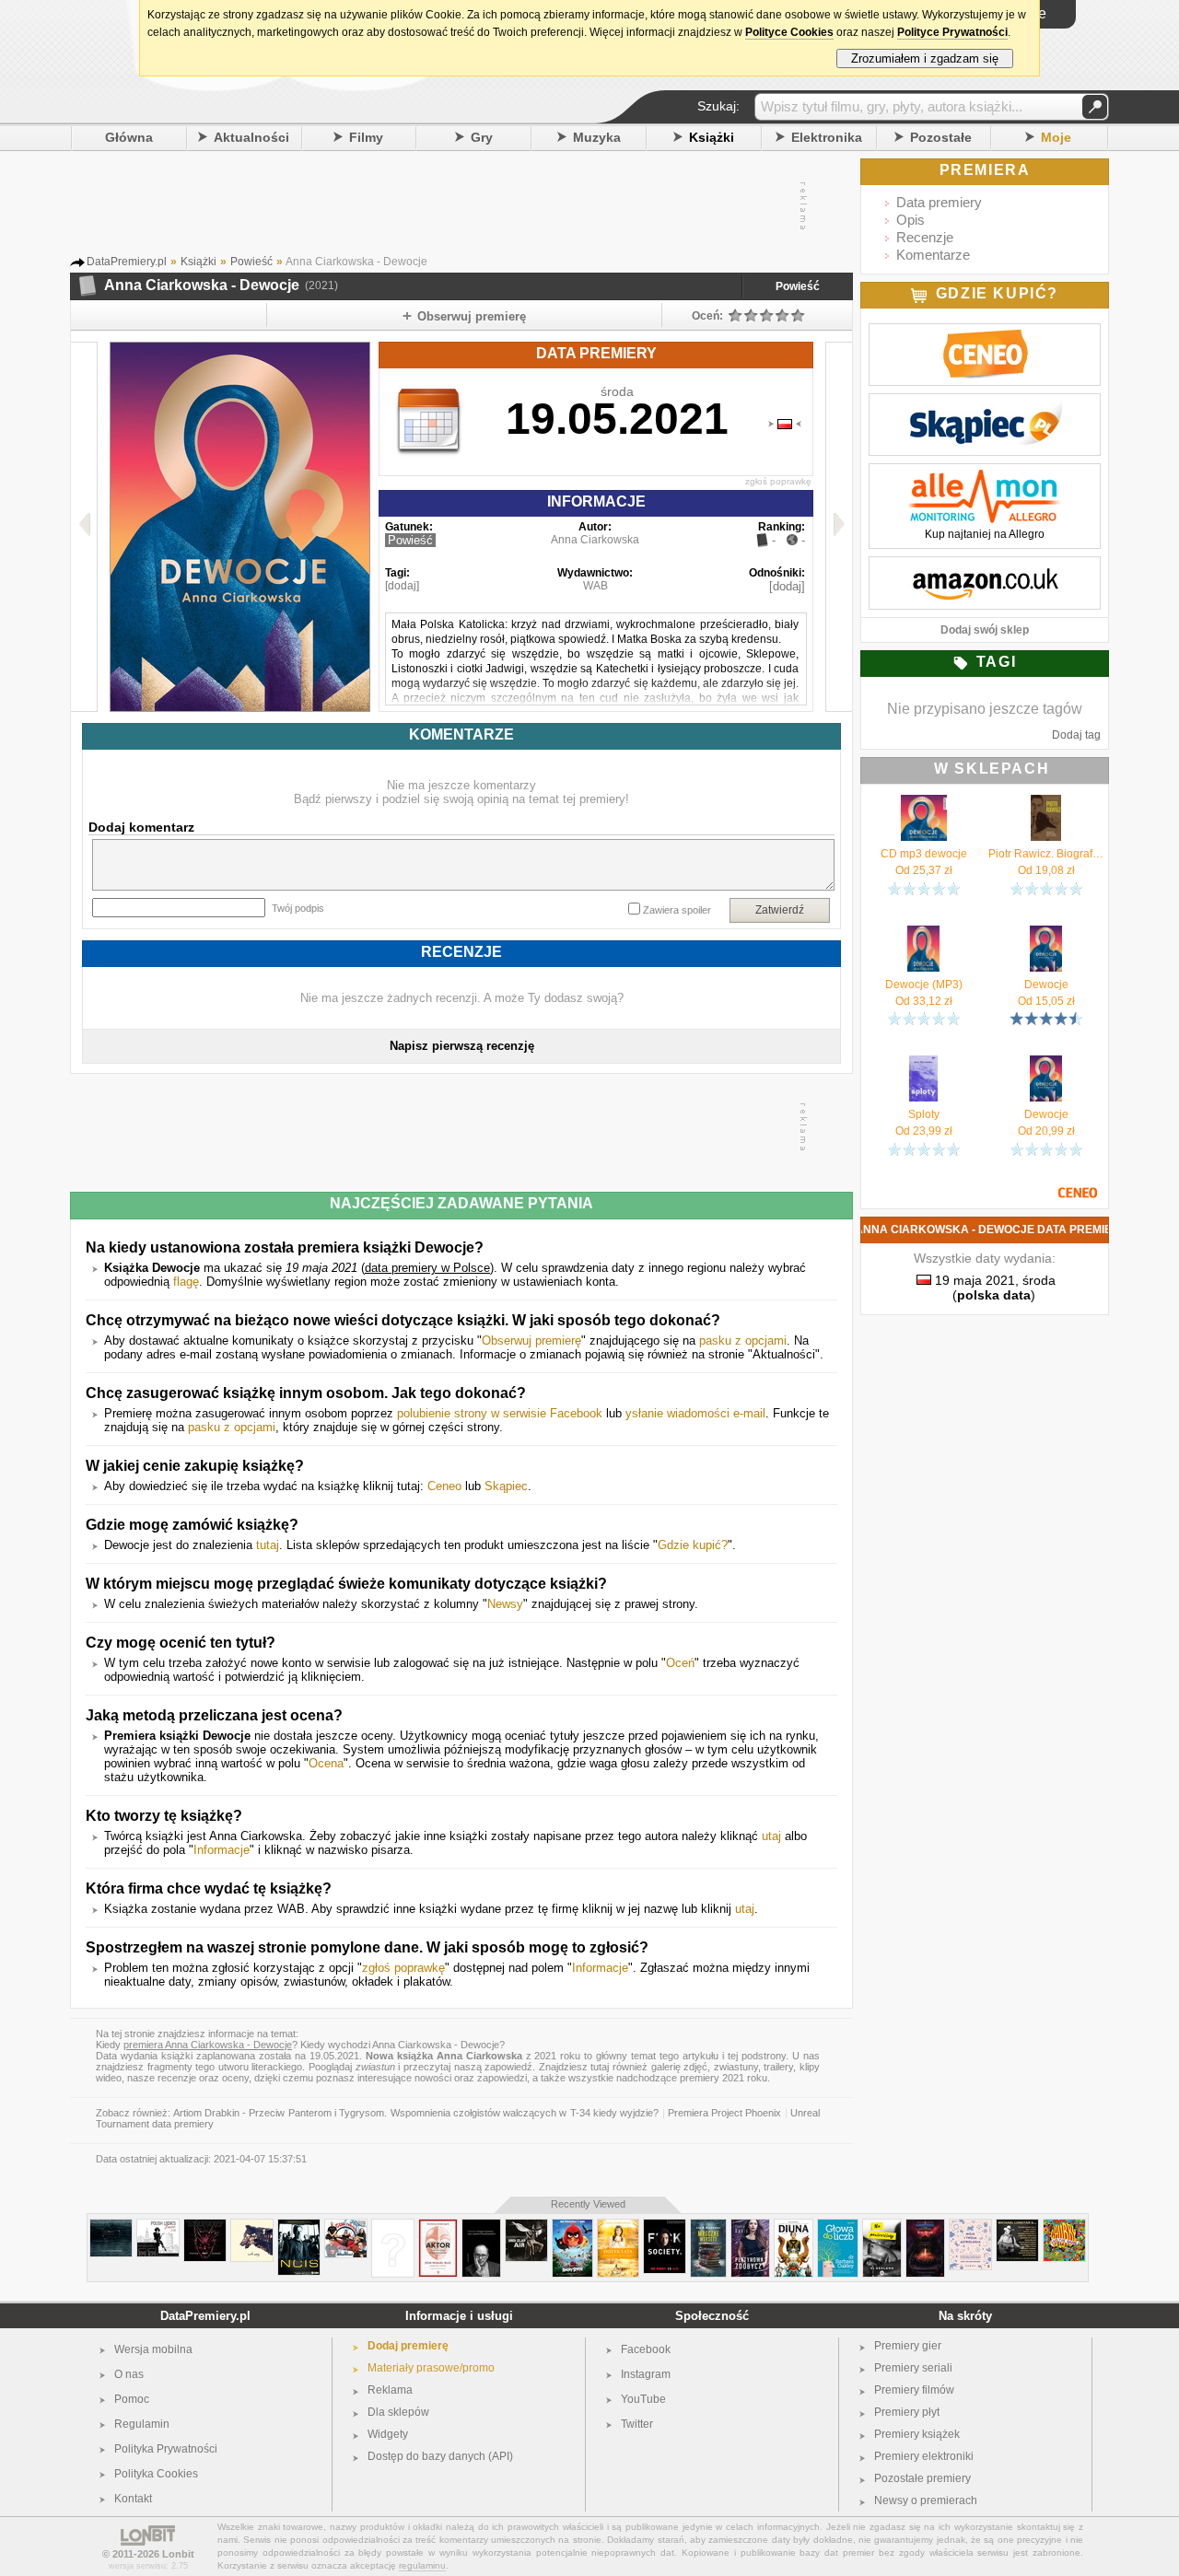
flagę (186, 1282)
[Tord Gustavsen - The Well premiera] (111, 2226)
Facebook (646, 2349)
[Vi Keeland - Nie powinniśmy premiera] (882, 2226)
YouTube (643, 2399)
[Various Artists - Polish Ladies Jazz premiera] (158, 2226)
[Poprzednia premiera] (84, 527)
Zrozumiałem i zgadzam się (925, 58)
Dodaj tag (1076, 735)
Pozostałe (941, 137)
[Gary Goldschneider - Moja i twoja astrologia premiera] (970, 2226)
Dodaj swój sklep (985, 630)
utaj (771, 1836)
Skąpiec (506, 1486)
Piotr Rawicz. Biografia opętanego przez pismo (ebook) (1046, 854)
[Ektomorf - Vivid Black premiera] (205, 2226)
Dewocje (1046, 985)
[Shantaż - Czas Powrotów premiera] (346, 2226)
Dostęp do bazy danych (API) (440, 2456)
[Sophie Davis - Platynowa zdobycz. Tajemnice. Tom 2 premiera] (750, 2226)
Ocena (326, 1763)
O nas (129, 2374)
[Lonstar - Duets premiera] (1017, 2226)
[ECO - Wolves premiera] (252, 2226)
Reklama (390, 2390)
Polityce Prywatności (952, 32)
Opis (911, 220)
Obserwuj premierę (531, 1340)
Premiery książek (917, 2434)
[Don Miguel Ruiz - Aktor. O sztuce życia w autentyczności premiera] (438, 2226)
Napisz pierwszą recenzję (462, 1046)
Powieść (798, 286)
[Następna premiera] (839, 527)
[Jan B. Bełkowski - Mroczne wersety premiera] (708, 2226)
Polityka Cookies (156, 2474)
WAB (595, 586)
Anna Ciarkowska (595, 540)
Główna (129, 137)
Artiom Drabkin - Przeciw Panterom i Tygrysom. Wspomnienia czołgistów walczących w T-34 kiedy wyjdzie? (416, 2113)
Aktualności (251, 137)
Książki (712, 137)
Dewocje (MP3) (924, 985)
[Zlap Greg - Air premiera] (526, 2226)
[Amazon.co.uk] (985, 566)
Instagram (646, 2374)
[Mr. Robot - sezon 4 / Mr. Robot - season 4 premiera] (665, 2226)
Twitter (637, 2424)
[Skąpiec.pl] (985, 403)
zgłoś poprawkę (778, 481)
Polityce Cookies (789, 32)
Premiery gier (908, 2346)
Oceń (680, 1663)
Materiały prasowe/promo (431, 2368)
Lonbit (178, 2554)
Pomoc (132, 2399)
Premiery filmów (914, 2390)
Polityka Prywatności (166, 2449)
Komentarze (933, 255)
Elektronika (827, 137)
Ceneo (444, 1486)
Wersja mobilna (153, 2349)
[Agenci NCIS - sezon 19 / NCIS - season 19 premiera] (299, 2226)
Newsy (505, 1604)
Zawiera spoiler (677, 910)
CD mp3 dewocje (924, 854)
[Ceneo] (985, 333)
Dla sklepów (398, 2412)
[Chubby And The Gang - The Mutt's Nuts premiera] (1064, 2226)
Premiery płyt (907, 2412)
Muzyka (597, 137)
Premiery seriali (913, 2368)
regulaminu (422, 2565)
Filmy (366, 137)
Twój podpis (298, 908)
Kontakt (133, 2499)
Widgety (388, 2434)
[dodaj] (402, 586)
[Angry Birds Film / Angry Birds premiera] (572, 2226)
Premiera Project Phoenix (725, 2113)
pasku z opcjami (743, 1340)
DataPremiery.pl (205, 2316)
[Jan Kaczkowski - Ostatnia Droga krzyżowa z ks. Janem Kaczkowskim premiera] (481, 2226)
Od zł (924, 870)
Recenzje (925, 237)
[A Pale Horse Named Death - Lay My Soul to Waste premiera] (393, 2226)
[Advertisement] (461, 206)
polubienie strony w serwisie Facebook (500, 1413)
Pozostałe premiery (922, 2478)
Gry (482, 137)
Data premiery (939, 202)
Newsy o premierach (926, 2500)
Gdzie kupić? (693, 1545)
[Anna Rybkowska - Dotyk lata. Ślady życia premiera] (618, 2226)
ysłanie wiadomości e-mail (695, 1413)
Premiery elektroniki (924, 2456)
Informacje (222, 1850)
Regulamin (142, 2424)
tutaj (268, 1545)
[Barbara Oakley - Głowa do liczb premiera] (838, 2226)
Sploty (924, 1114)
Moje (1056, 137)
